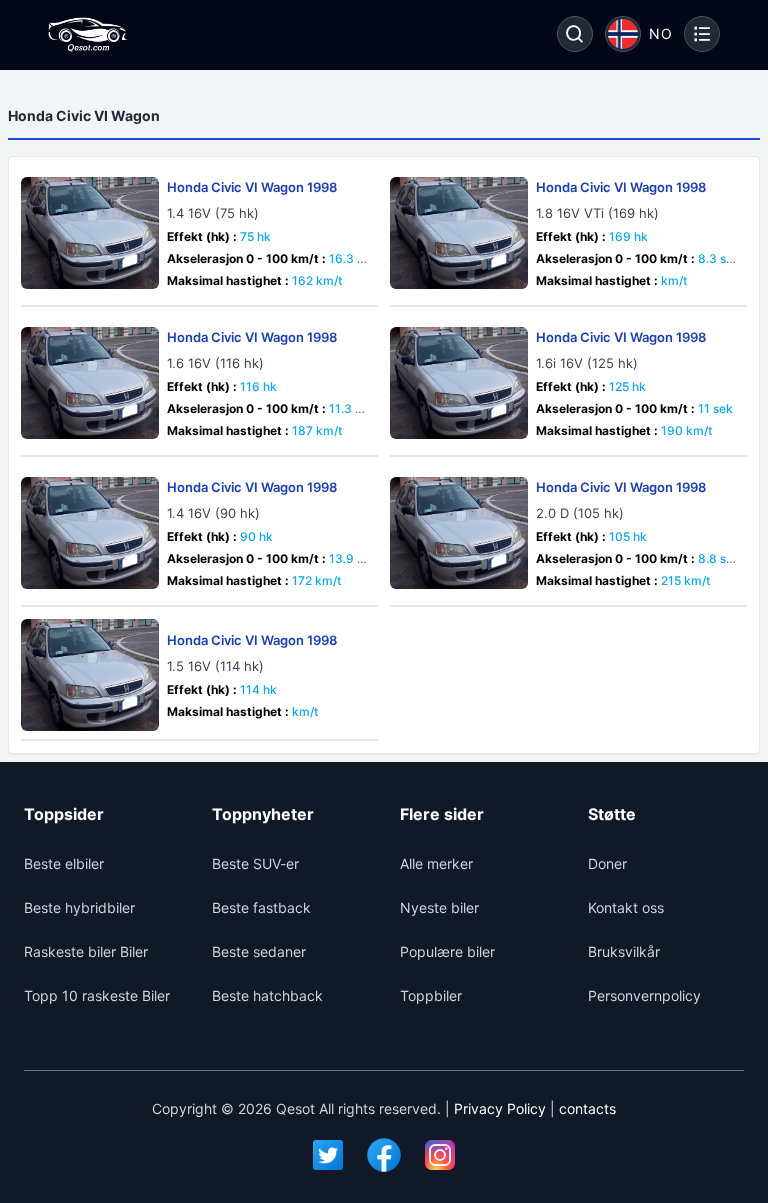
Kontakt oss (626, 907)
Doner (607, 863)
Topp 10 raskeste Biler (97, 995)
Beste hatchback (267, 995)
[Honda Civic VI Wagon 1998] (90, 233)
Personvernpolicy (644, 995)
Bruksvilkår (624, 951)
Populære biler (447, 951)
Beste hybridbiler (79, 907)
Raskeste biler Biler (86, 951)
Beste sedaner (259, 951)
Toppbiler (431, 995)
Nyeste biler (439, 907)
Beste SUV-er (255, 863)
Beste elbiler (64, 863)
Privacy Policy (500, 1108)
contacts (587, 1108)
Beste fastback (261, 907)
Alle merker (436, 863)
